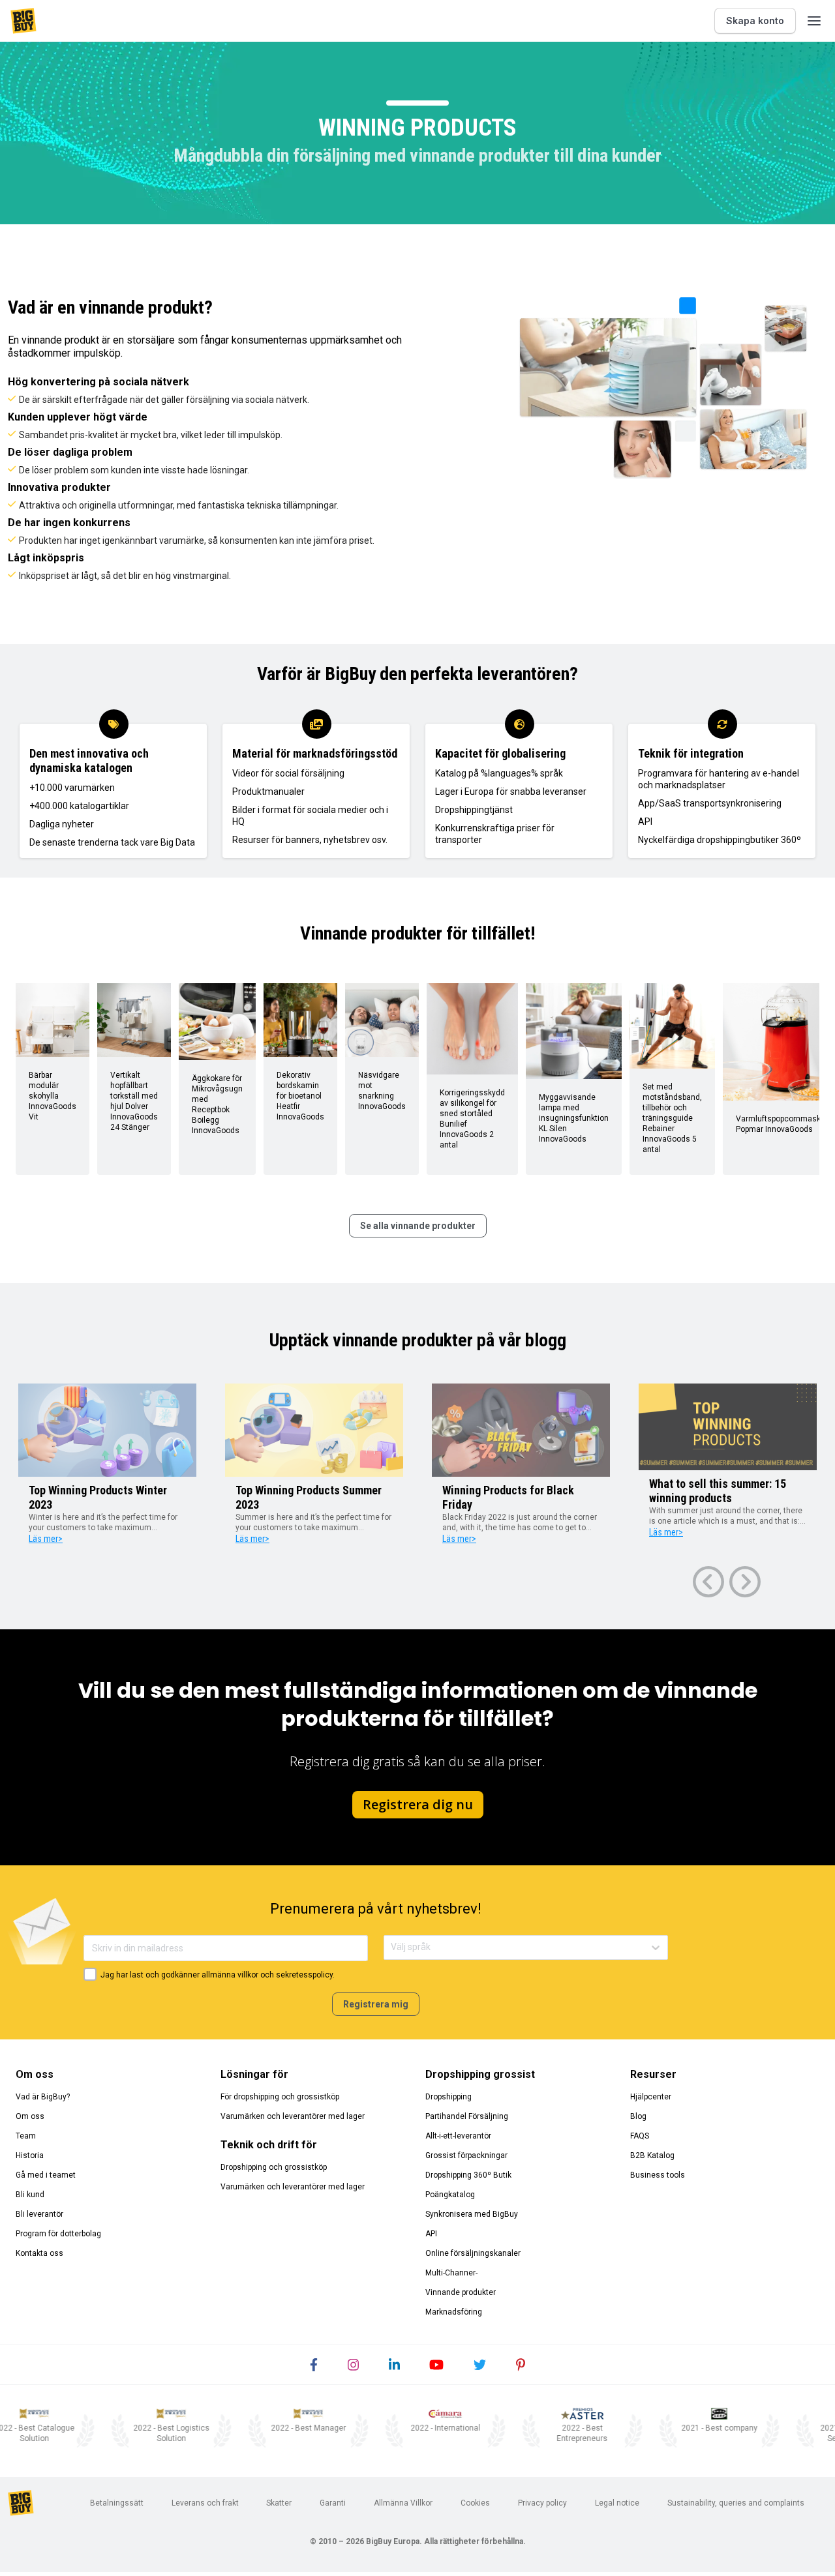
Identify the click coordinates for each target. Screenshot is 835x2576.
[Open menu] (814, 21)
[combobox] (392, 1947)
